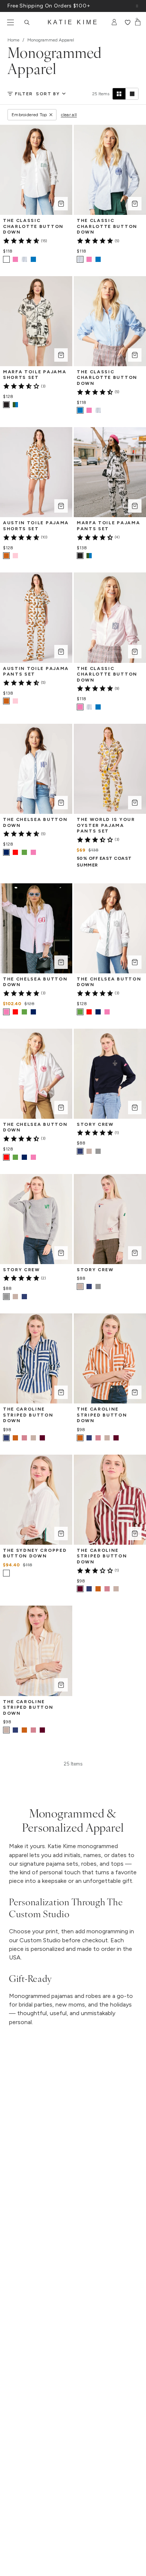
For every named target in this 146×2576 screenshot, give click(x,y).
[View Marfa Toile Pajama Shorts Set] (15, 405)
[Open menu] (10, 22)
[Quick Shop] (61, 204)
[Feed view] (132, 94)
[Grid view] (119, 94)
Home (13, 40)
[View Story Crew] (89, 1151)
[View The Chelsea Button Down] (15, 852)
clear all (69, 115)
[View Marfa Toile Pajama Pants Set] (89, 556)
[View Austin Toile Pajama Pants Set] (15, 701)
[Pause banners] (137, 6)
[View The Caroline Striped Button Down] (15, 1438)
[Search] (27, 22)
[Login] (114, 22)
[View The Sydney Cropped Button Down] (15, 1573)
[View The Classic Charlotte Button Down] (15, 259)
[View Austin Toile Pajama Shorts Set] (15, 556)
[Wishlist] (127, 22)
